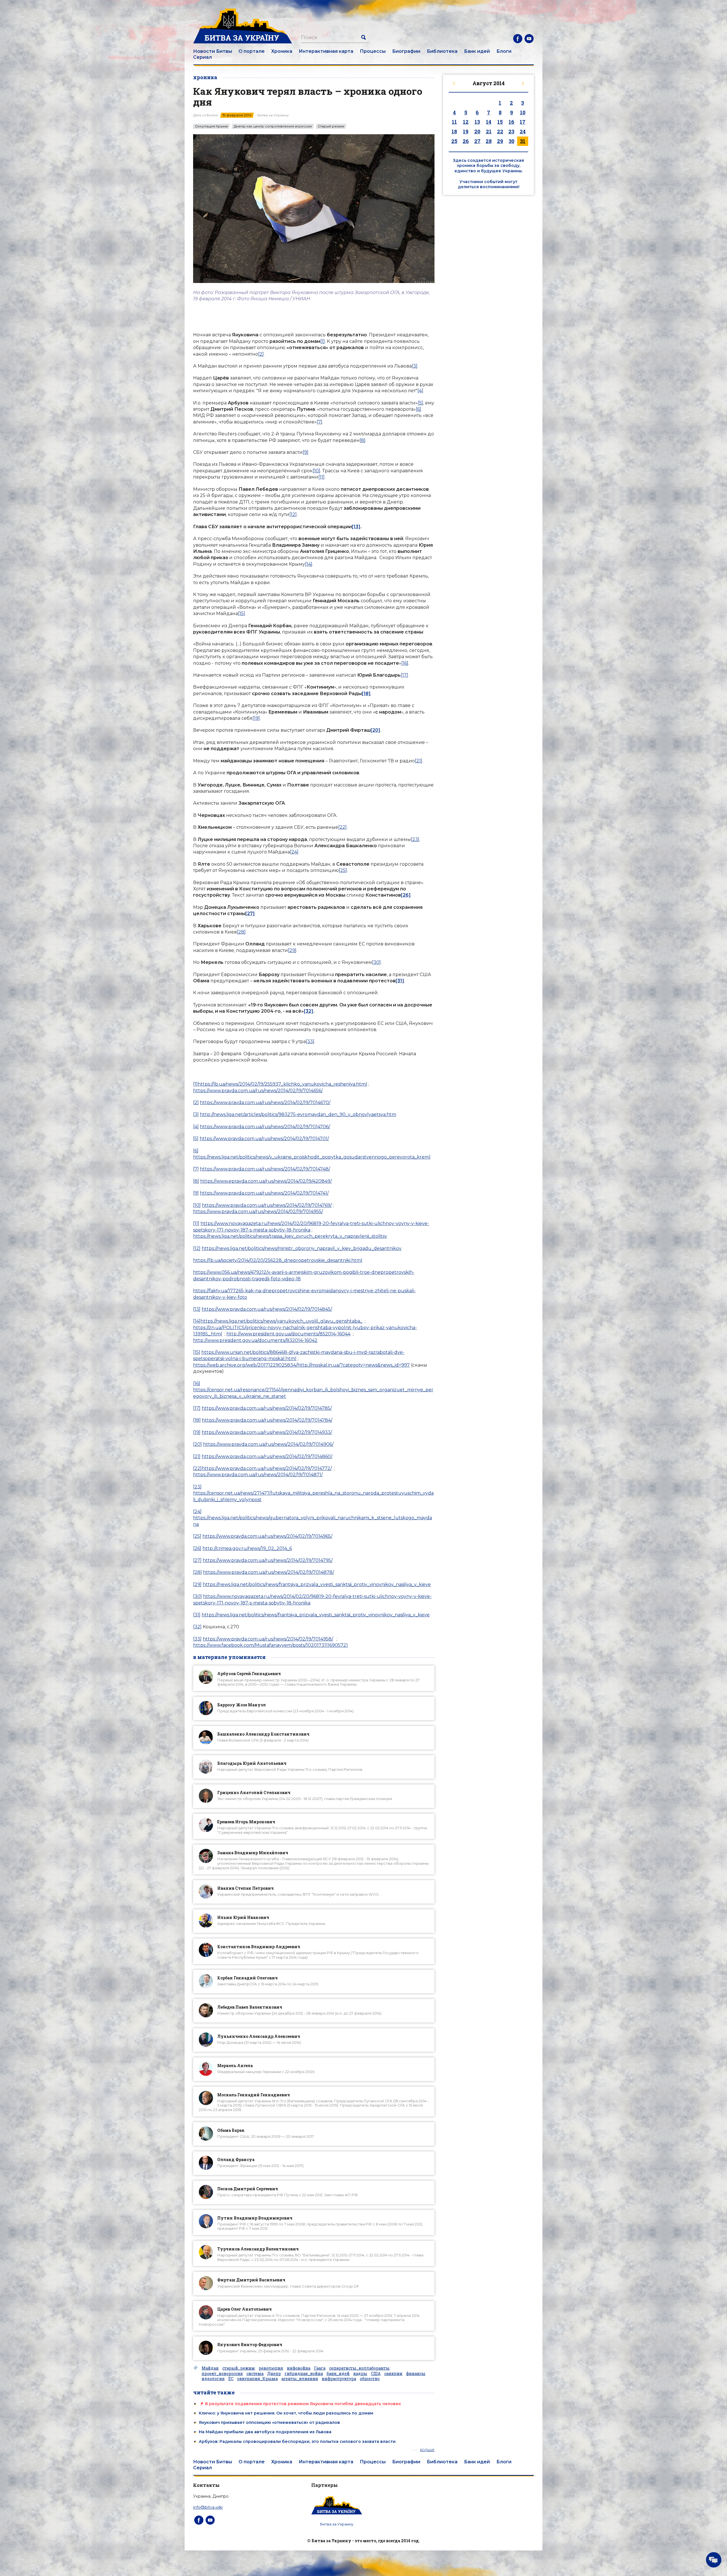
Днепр (274, 2374)
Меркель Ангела (235, 2066)
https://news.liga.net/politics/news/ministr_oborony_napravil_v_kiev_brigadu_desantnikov (302, 1248)
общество (370, 2379)
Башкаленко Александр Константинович (263, 1734)
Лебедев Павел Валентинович (250, 2007)
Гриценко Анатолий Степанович (254, 1792)
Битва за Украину (337, 2524)
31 (523, 141)
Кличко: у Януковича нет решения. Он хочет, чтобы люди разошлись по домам (286, 2413)
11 (454, 122)
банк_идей (338, 2374)
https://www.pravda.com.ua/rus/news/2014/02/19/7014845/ (267, 1309)
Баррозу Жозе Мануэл (242, 1705)
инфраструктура (339, 2379)
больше (427, 2450)
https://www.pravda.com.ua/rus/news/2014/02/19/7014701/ (264, 1139)
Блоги (504, 51)
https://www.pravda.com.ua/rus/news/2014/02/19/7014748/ (265, 1169)
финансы (416, 2374)
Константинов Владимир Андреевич (259, 1947)
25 (454, 141)
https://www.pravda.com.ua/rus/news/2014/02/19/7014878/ (269, 1572)
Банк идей (477, 51)
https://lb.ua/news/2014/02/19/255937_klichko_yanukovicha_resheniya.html (282, 1084)
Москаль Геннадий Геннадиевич (254, 2095)
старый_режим (239, 2368)
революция (271, 2368)
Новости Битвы (213, 51)
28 (489, 141)
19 (466, 131)
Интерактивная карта (326, 51)
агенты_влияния (300, 2379)
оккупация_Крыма (257, 2379)
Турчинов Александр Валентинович (258, 2249)
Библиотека (442, 51)
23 (511, 131)
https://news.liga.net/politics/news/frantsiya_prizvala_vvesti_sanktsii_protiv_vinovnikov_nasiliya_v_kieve (317, 1584)
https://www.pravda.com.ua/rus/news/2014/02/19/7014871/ (258, 1475)
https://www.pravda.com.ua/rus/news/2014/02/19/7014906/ (268, 1444)
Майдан (210, 2368)
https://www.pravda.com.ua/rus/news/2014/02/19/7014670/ (265, 1103)
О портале (252, 51)
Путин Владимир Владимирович (255, 2218)
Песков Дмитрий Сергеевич (248, 2189)
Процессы (373, 51)
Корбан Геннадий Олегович (247, 1978)
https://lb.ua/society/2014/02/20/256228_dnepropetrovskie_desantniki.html (278, 1260)
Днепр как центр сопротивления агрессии (273, 126)
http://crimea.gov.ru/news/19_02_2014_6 (247, 1548)
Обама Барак (231, 2130)
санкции (393, 2374)
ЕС (231, 2379)
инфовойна (299, 2368)
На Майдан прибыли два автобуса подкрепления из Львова (265, 2432)
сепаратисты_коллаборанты (359, 2368)
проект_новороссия (222, 2374)
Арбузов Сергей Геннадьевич (249, 1674)
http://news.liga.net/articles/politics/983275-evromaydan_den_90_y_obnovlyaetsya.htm (298, 1114)
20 (477, 131)
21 (489, 131)
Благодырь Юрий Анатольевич (252, 1763)
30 (511, 141)
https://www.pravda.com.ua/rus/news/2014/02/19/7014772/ (267, 1468)
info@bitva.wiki (208, 2507)
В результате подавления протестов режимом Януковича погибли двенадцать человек (303, 2404)
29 (500, 141)
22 (500, 131)
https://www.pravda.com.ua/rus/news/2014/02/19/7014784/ (267, 1420)
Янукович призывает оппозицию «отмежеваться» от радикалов (269, 2422)
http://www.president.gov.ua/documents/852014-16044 (288, 1334)
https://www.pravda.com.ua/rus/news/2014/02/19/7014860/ (267, 1456)
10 (523, 112)
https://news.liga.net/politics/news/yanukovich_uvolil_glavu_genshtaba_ (281, 1321)
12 (466, 122)
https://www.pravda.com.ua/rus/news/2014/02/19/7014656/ (258, 1091)
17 (523, 122)
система (255, 2374)
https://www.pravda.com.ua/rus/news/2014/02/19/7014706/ (265, 1127)
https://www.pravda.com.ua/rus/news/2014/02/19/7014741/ (264, 1193)
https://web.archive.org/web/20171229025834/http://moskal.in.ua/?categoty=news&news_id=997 (301, 1365)
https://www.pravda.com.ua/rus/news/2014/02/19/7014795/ (268, 1560)
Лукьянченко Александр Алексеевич (259, 2036)
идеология (213, 2379)
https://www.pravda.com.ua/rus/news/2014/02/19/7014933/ (267, 1432)
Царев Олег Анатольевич (245, 2309)
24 (523, 131)
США (376, 2374)
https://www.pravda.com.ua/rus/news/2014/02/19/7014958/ (268, 1639)
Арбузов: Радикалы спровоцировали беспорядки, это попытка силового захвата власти (297, 2441)
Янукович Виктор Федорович (250, 2345)
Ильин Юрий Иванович (243, 1917)
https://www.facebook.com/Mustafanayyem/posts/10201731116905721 (270, 1645)
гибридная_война (304, 2374)
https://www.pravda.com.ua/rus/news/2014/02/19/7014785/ (267, 1408)
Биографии (406, 51)
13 (477, 122)
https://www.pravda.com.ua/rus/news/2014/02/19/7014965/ (267, 1536)
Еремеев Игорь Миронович (246, 1822)
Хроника (282, 51)
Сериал (202, 57)
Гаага (320, 2368)
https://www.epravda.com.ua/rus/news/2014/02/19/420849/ (266, 1181)
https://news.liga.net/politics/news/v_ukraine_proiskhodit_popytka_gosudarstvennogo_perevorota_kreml (312, 1157)
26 (466, 141)
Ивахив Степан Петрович (246, 1888)
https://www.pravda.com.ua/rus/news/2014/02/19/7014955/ (258, 1212)
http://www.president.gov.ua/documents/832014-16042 (255, 1340)
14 (489, 122)
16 (511, 122)
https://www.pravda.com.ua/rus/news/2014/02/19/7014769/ (267, 1205)
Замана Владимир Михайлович (253, 1853)
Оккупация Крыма (211, 126)
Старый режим (331, 126)
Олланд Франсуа (236, 2159)
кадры (360, 2374)
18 (454, 131)
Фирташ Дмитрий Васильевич (251, 2280)
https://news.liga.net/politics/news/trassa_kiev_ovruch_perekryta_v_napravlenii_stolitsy (290, 1236)
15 (500, 122)
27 (477, 141)
